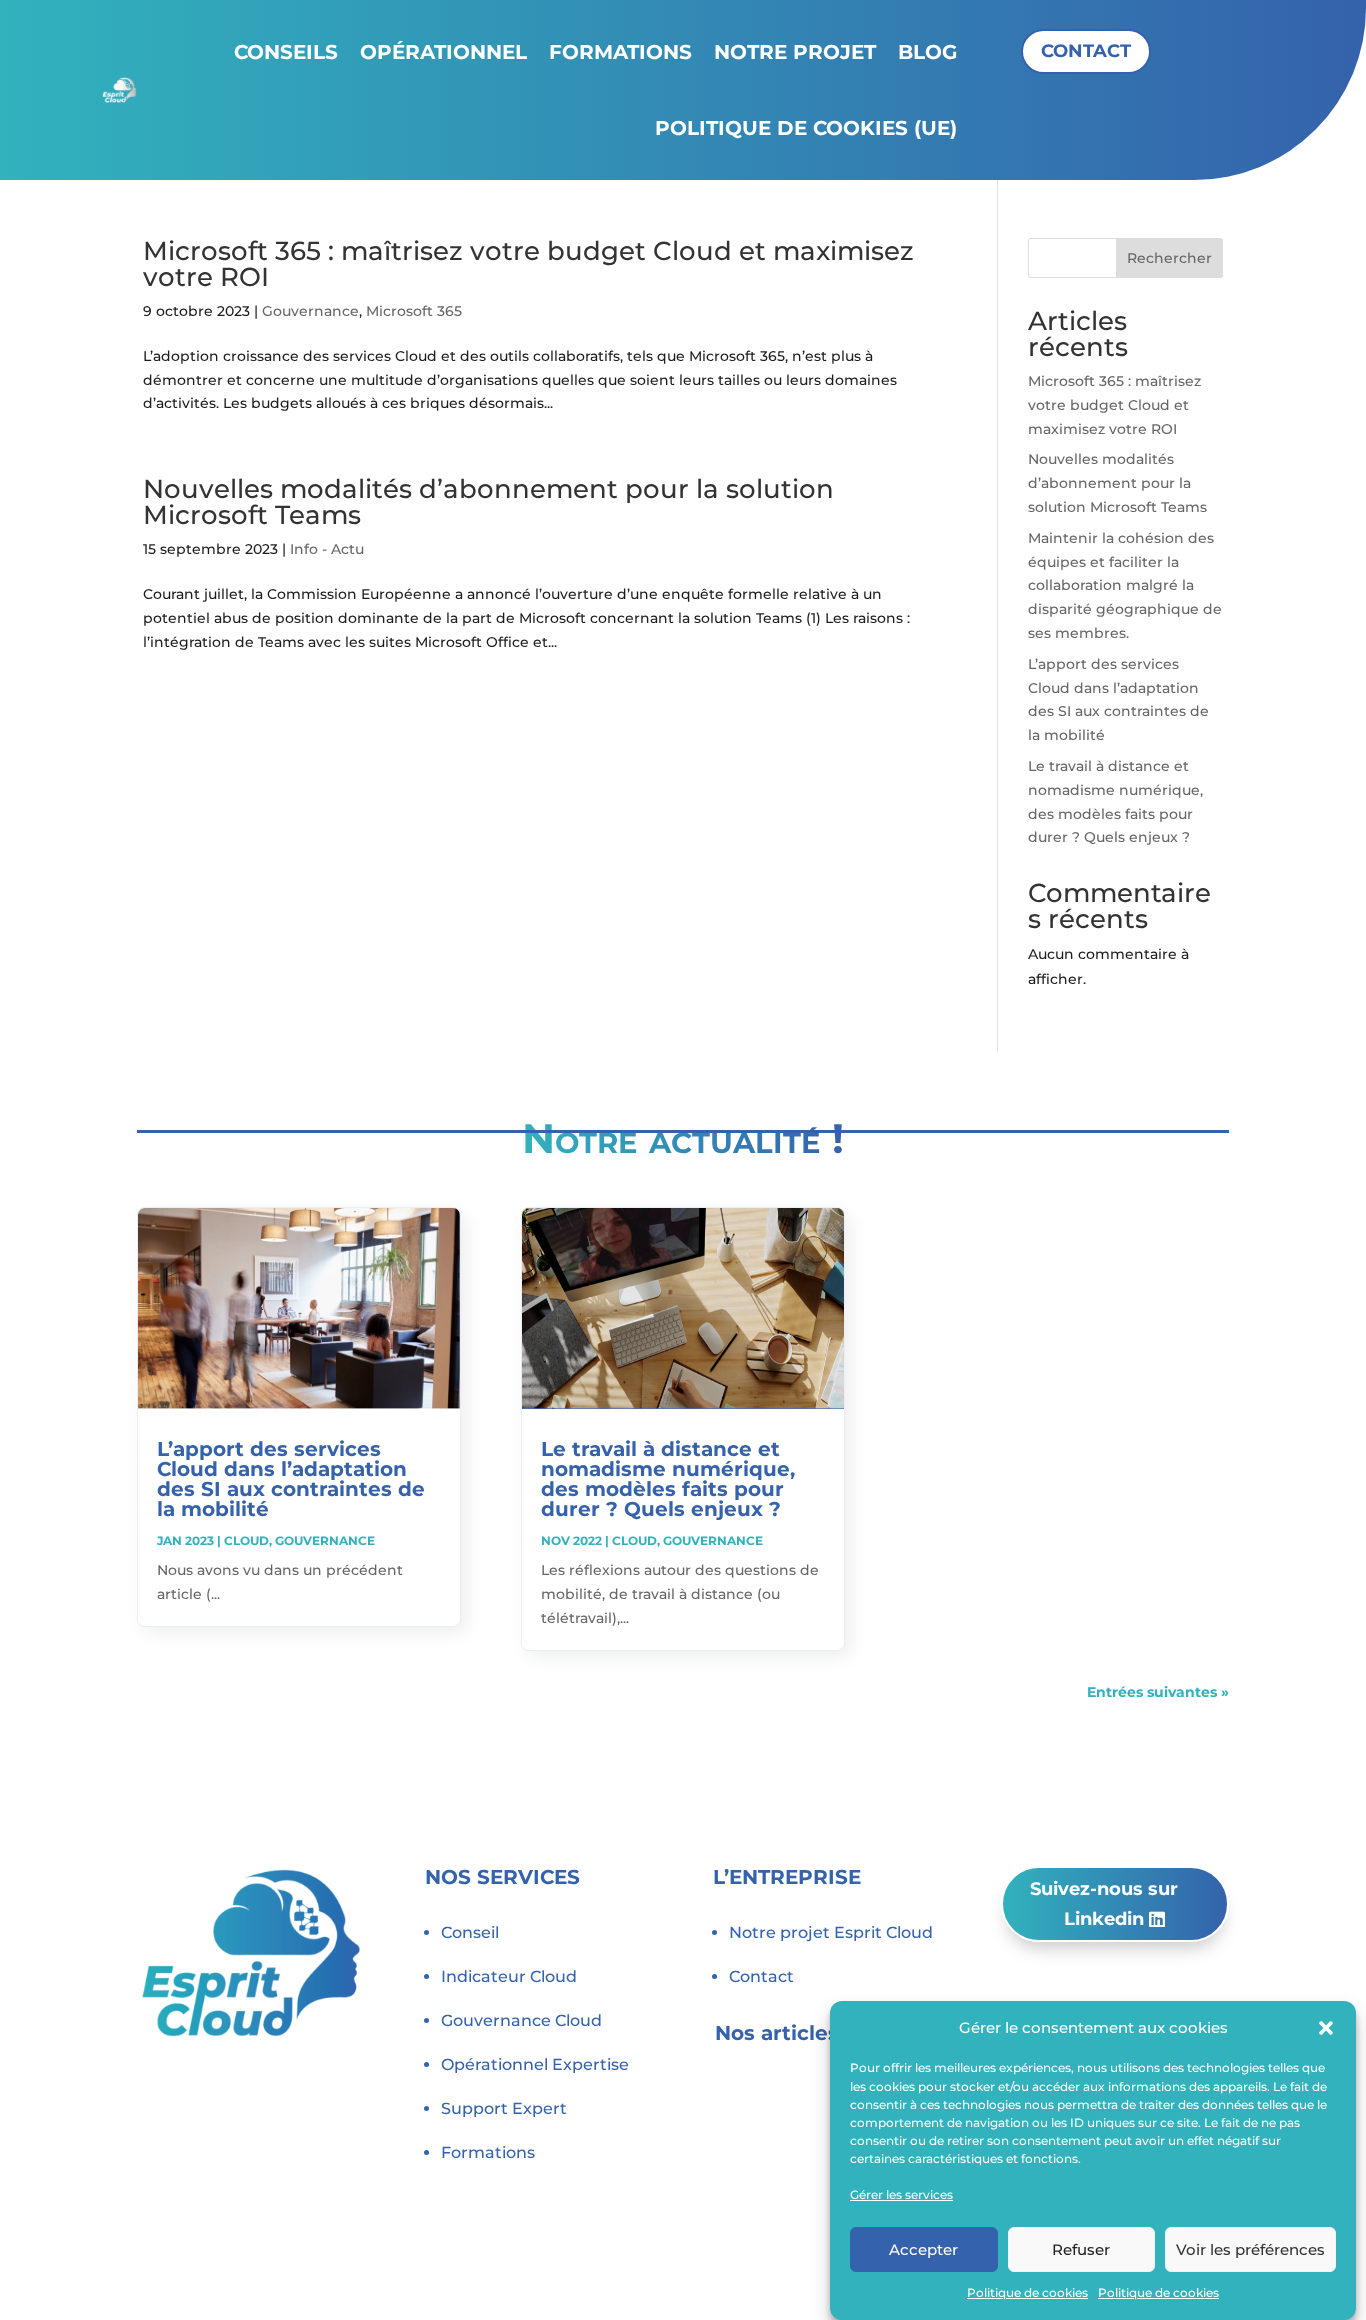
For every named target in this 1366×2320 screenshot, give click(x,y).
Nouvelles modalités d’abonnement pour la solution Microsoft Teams (488, 502)
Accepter (923, 2248)
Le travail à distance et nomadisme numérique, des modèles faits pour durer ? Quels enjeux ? (668, 1479)
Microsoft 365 (414, 311)
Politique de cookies (1027, 2292)
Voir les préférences (1250, 2248)
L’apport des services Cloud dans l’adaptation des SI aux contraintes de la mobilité (291, 1479)
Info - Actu (327, 549)
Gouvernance (310, 311)
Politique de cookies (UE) (806, 128)
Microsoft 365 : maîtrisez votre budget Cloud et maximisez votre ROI (528, 264)
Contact (1086, 51)
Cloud (246, 1540)
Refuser (1081, 2248)
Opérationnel (443, 52)
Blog (927, 52)
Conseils (286, 52)
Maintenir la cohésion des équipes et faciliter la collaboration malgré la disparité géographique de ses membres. (1125, 585)
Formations (620, 52)
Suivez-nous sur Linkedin (1104, 1904)
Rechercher (1169, 258)
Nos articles (777, 2033)
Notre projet (795, 52)
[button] (1326, 2028)
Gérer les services (901, 2193)
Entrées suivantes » (1158, 1692)
